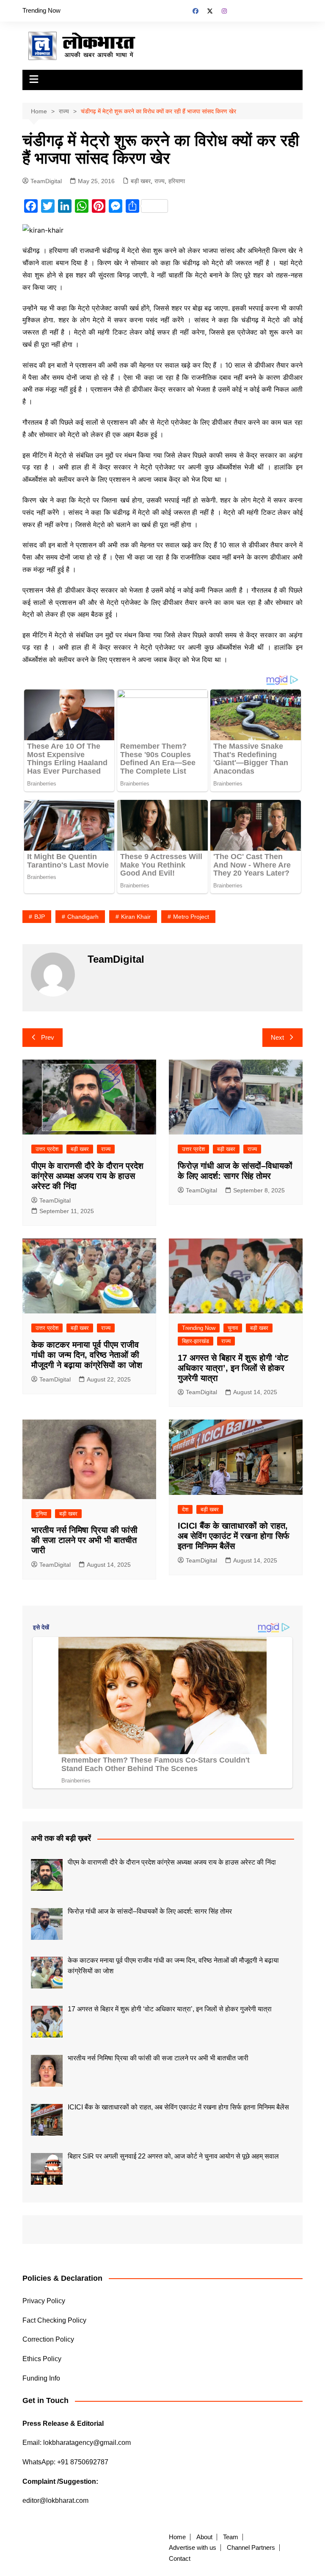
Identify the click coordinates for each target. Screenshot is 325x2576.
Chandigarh (83, 917)
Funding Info (41, 2378)
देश (185, 1509)
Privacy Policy (44, 2301)
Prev (48, 1037)
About (204, 2537)
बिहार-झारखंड (196, 1341)
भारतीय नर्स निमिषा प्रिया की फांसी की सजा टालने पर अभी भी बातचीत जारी (84, 1540)
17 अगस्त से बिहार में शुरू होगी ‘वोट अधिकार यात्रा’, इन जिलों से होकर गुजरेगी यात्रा (233, 1368)
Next (277, 1037)
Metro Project (191, 917)
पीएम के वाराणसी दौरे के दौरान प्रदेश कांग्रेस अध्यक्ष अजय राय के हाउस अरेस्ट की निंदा (87, 1176)
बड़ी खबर (141, 181)
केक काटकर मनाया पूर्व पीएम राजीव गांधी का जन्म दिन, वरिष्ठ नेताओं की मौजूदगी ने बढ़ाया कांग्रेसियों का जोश (87, 1355)
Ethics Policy (42, 2359)
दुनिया (41, 1514)
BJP (40, 917)
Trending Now (41, 10)
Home (177, 2537)
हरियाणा (177, 181)
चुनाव (233, 1328)
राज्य (160, 181)
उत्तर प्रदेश (47, 1149)
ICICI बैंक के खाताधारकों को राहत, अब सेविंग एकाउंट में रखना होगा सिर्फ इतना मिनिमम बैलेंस (234, 1536)
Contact (180, 2559)
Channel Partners (251, 2548)
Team (231, 2537)
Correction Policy (48, 2339)
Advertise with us (193, 2548)
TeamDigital (46, 181)
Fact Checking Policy (54, 2320)
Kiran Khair (136, 917)
